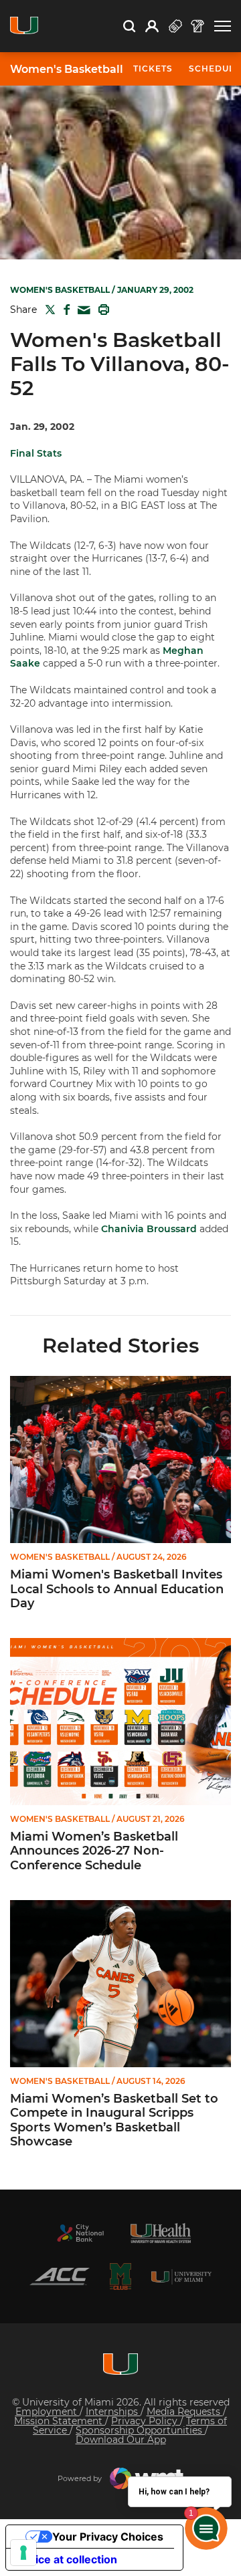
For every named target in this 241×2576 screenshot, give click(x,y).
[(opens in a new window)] (80, 2233)
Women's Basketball (67, 70)
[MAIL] (81, 311)
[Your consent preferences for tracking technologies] (23, 2553)
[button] (223, 26)
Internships (113, 2412)
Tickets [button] (153, 69)
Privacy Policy (146, 2421)
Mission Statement (60, 2421)
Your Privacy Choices (108, 2537)
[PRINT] (101, 310)
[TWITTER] (48, 310)
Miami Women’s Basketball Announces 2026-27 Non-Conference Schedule (94, 1851)
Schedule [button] (215, 69)
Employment (48, 2412)
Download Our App (121, 2440)
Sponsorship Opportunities (140, 2430)
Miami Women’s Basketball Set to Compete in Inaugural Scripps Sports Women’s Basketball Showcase (114, 2121)
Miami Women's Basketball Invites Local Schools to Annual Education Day (117, 1589)
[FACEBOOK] (64, 310)
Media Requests (185, 2412)
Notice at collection (67, 2559)
